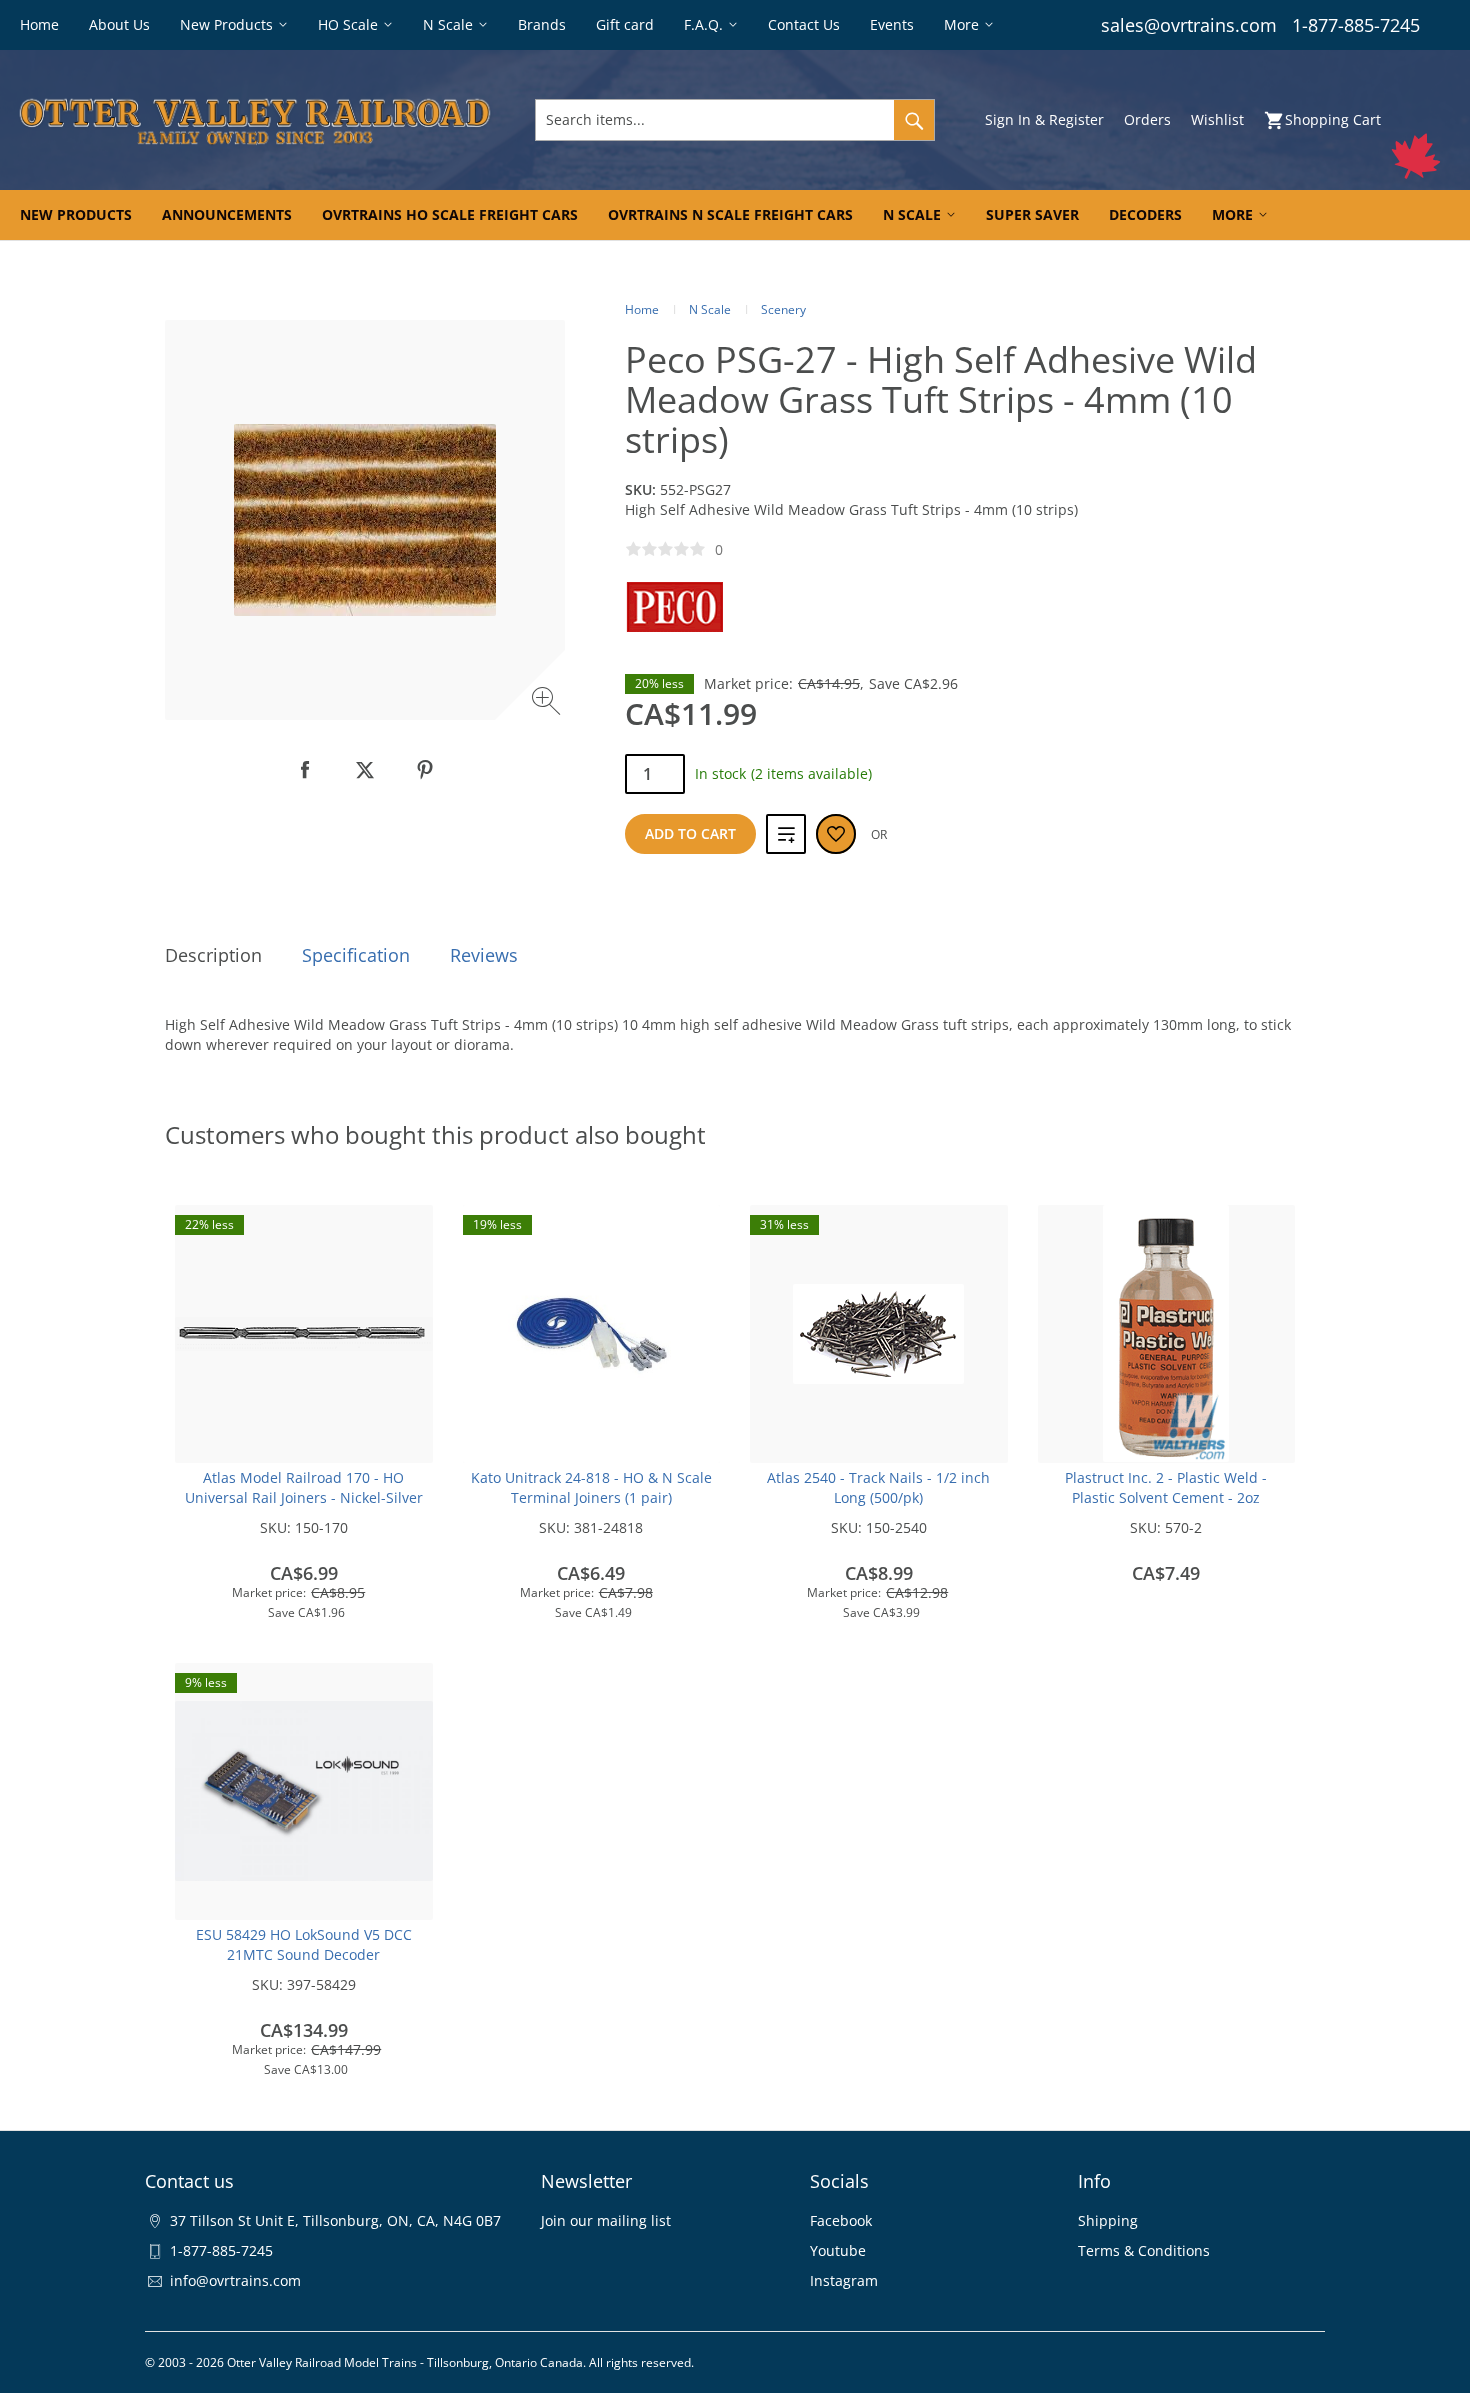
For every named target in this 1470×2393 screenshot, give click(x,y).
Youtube (838, 2250)
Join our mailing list (606, 2220)
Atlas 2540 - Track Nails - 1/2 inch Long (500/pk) (878, 1487)
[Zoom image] (548, 703)
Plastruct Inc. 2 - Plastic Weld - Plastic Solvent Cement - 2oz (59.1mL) (1166, 1497)
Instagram (844, 2280)
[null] (305, 770)
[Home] (255, 120)
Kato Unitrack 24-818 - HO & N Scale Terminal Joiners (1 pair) (591, 1487)
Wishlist (1217, 119)
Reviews (484, 955)
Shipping (1108, 2220)
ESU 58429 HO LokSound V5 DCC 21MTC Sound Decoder (304, 1944)
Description (213, 955)
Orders (1147, 119)
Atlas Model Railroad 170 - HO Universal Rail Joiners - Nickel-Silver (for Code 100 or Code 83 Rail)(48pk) (304, 1497)
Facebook (841, 2220)
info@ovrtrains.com (235, 2280)
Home (642, 309)
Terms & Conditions (1144, 2250)
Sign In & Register (1044, 119)
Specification (356, 955)
